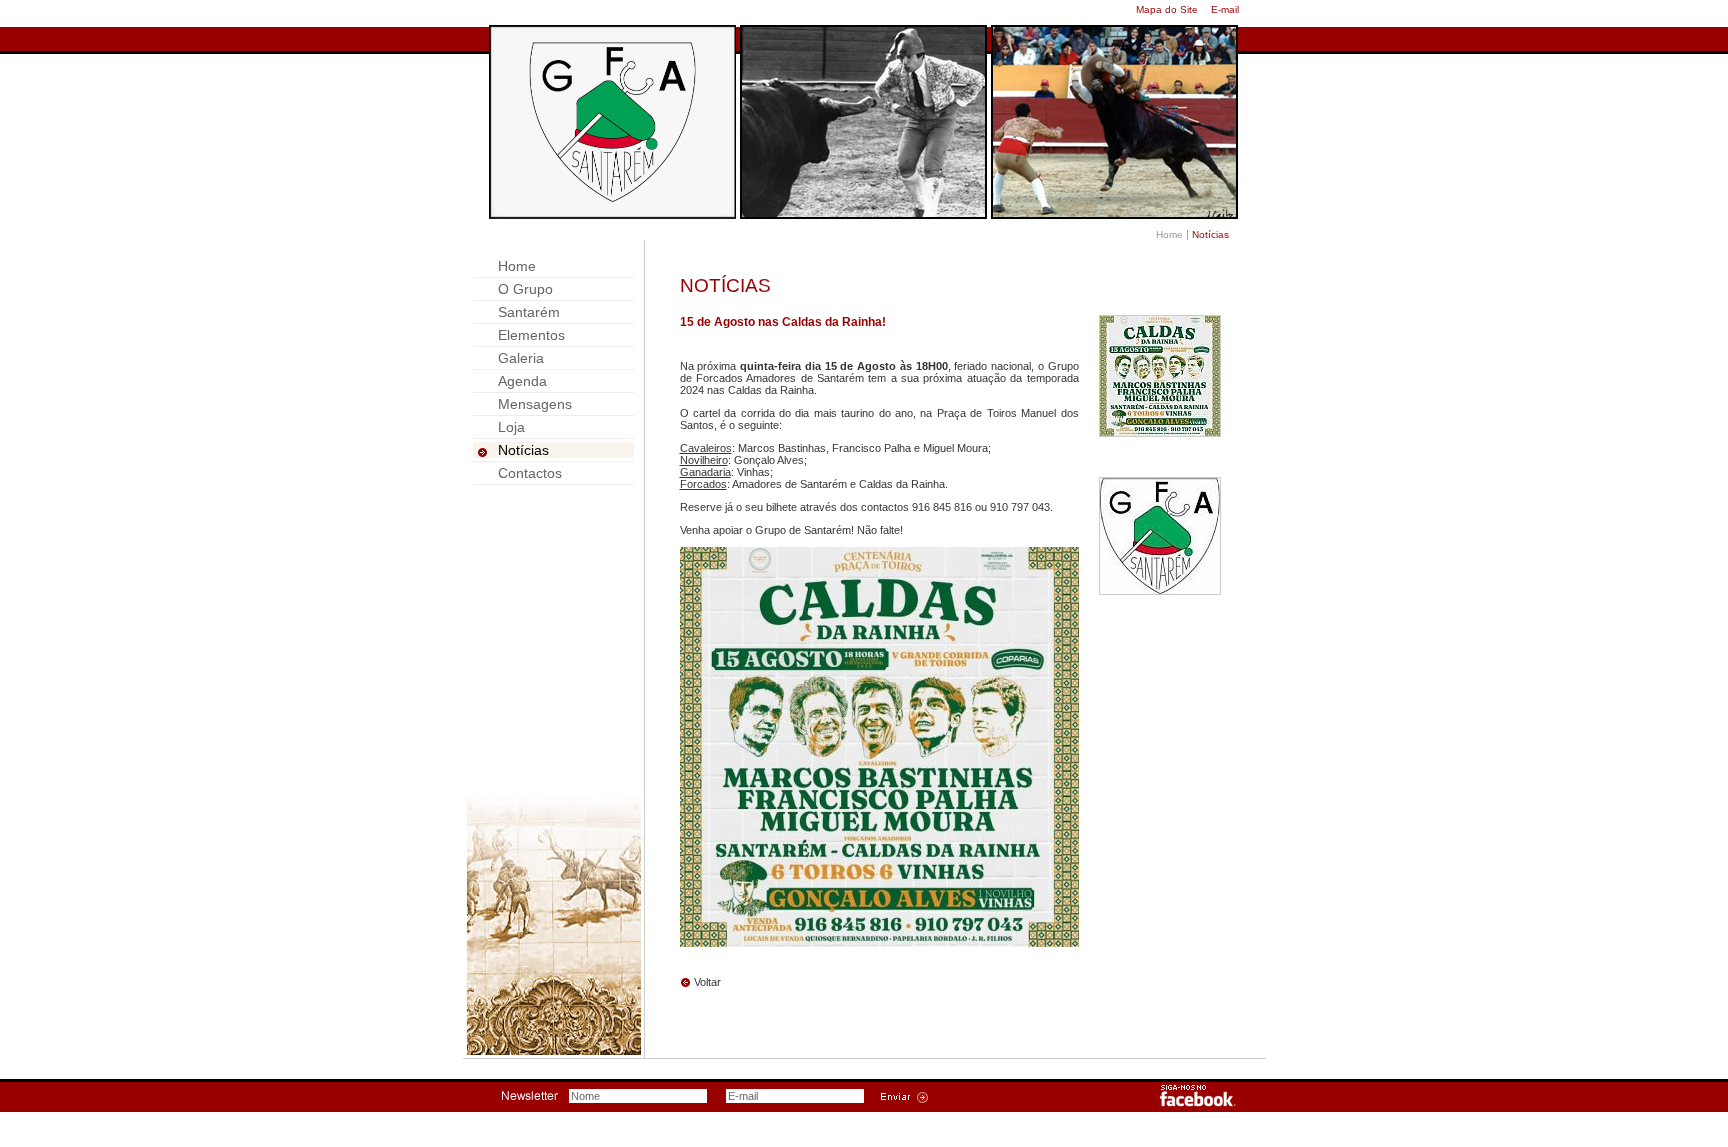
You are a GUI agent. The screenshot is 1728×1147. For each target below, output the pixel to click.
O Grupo (525, 289)
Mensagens (535, 404)
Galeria (521, 358)
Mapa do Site (1167, 9)
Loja (511, 427)
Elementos (531, 335)
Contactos (530, 473)
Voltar (707, 982)
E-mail (1225, 9)
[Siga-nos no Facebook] (1198, 1102)
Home (1169, 234)
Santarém (529, 312)
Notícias (523, 450)
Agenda (522, 381)
